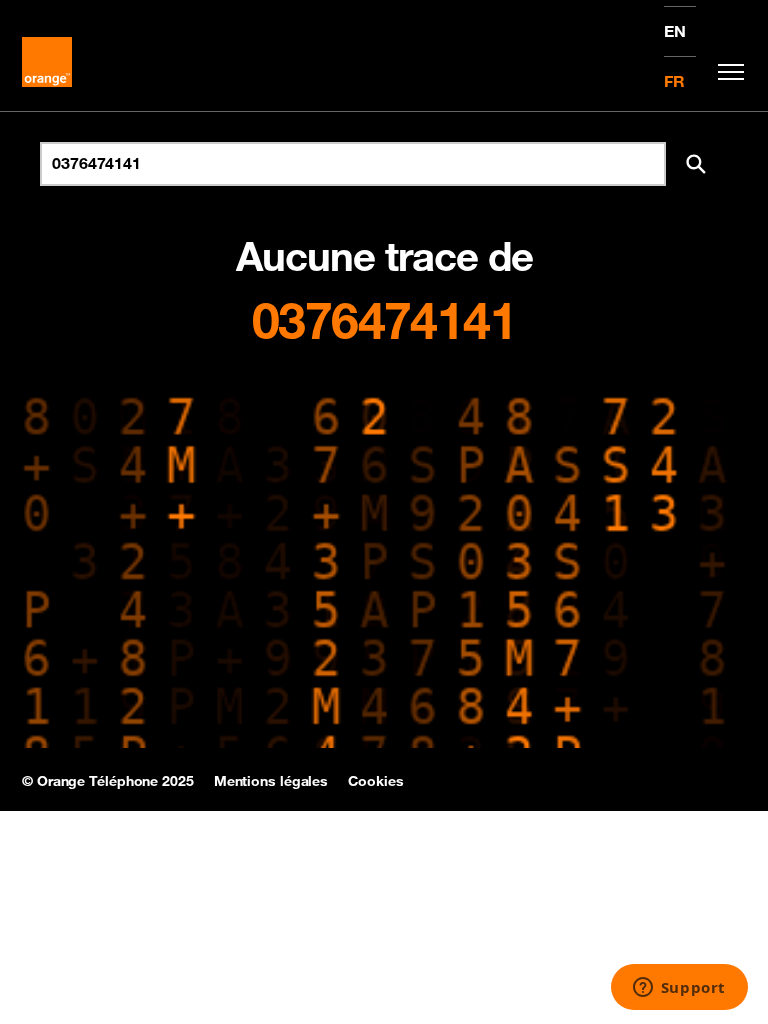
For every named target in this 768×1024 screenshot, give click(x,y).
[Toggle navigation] (726, 72)
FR (674, 81)
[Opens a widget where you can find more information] (679, 989)
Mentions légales (271, 781)
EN (675, 31)
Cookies (375, 781)
